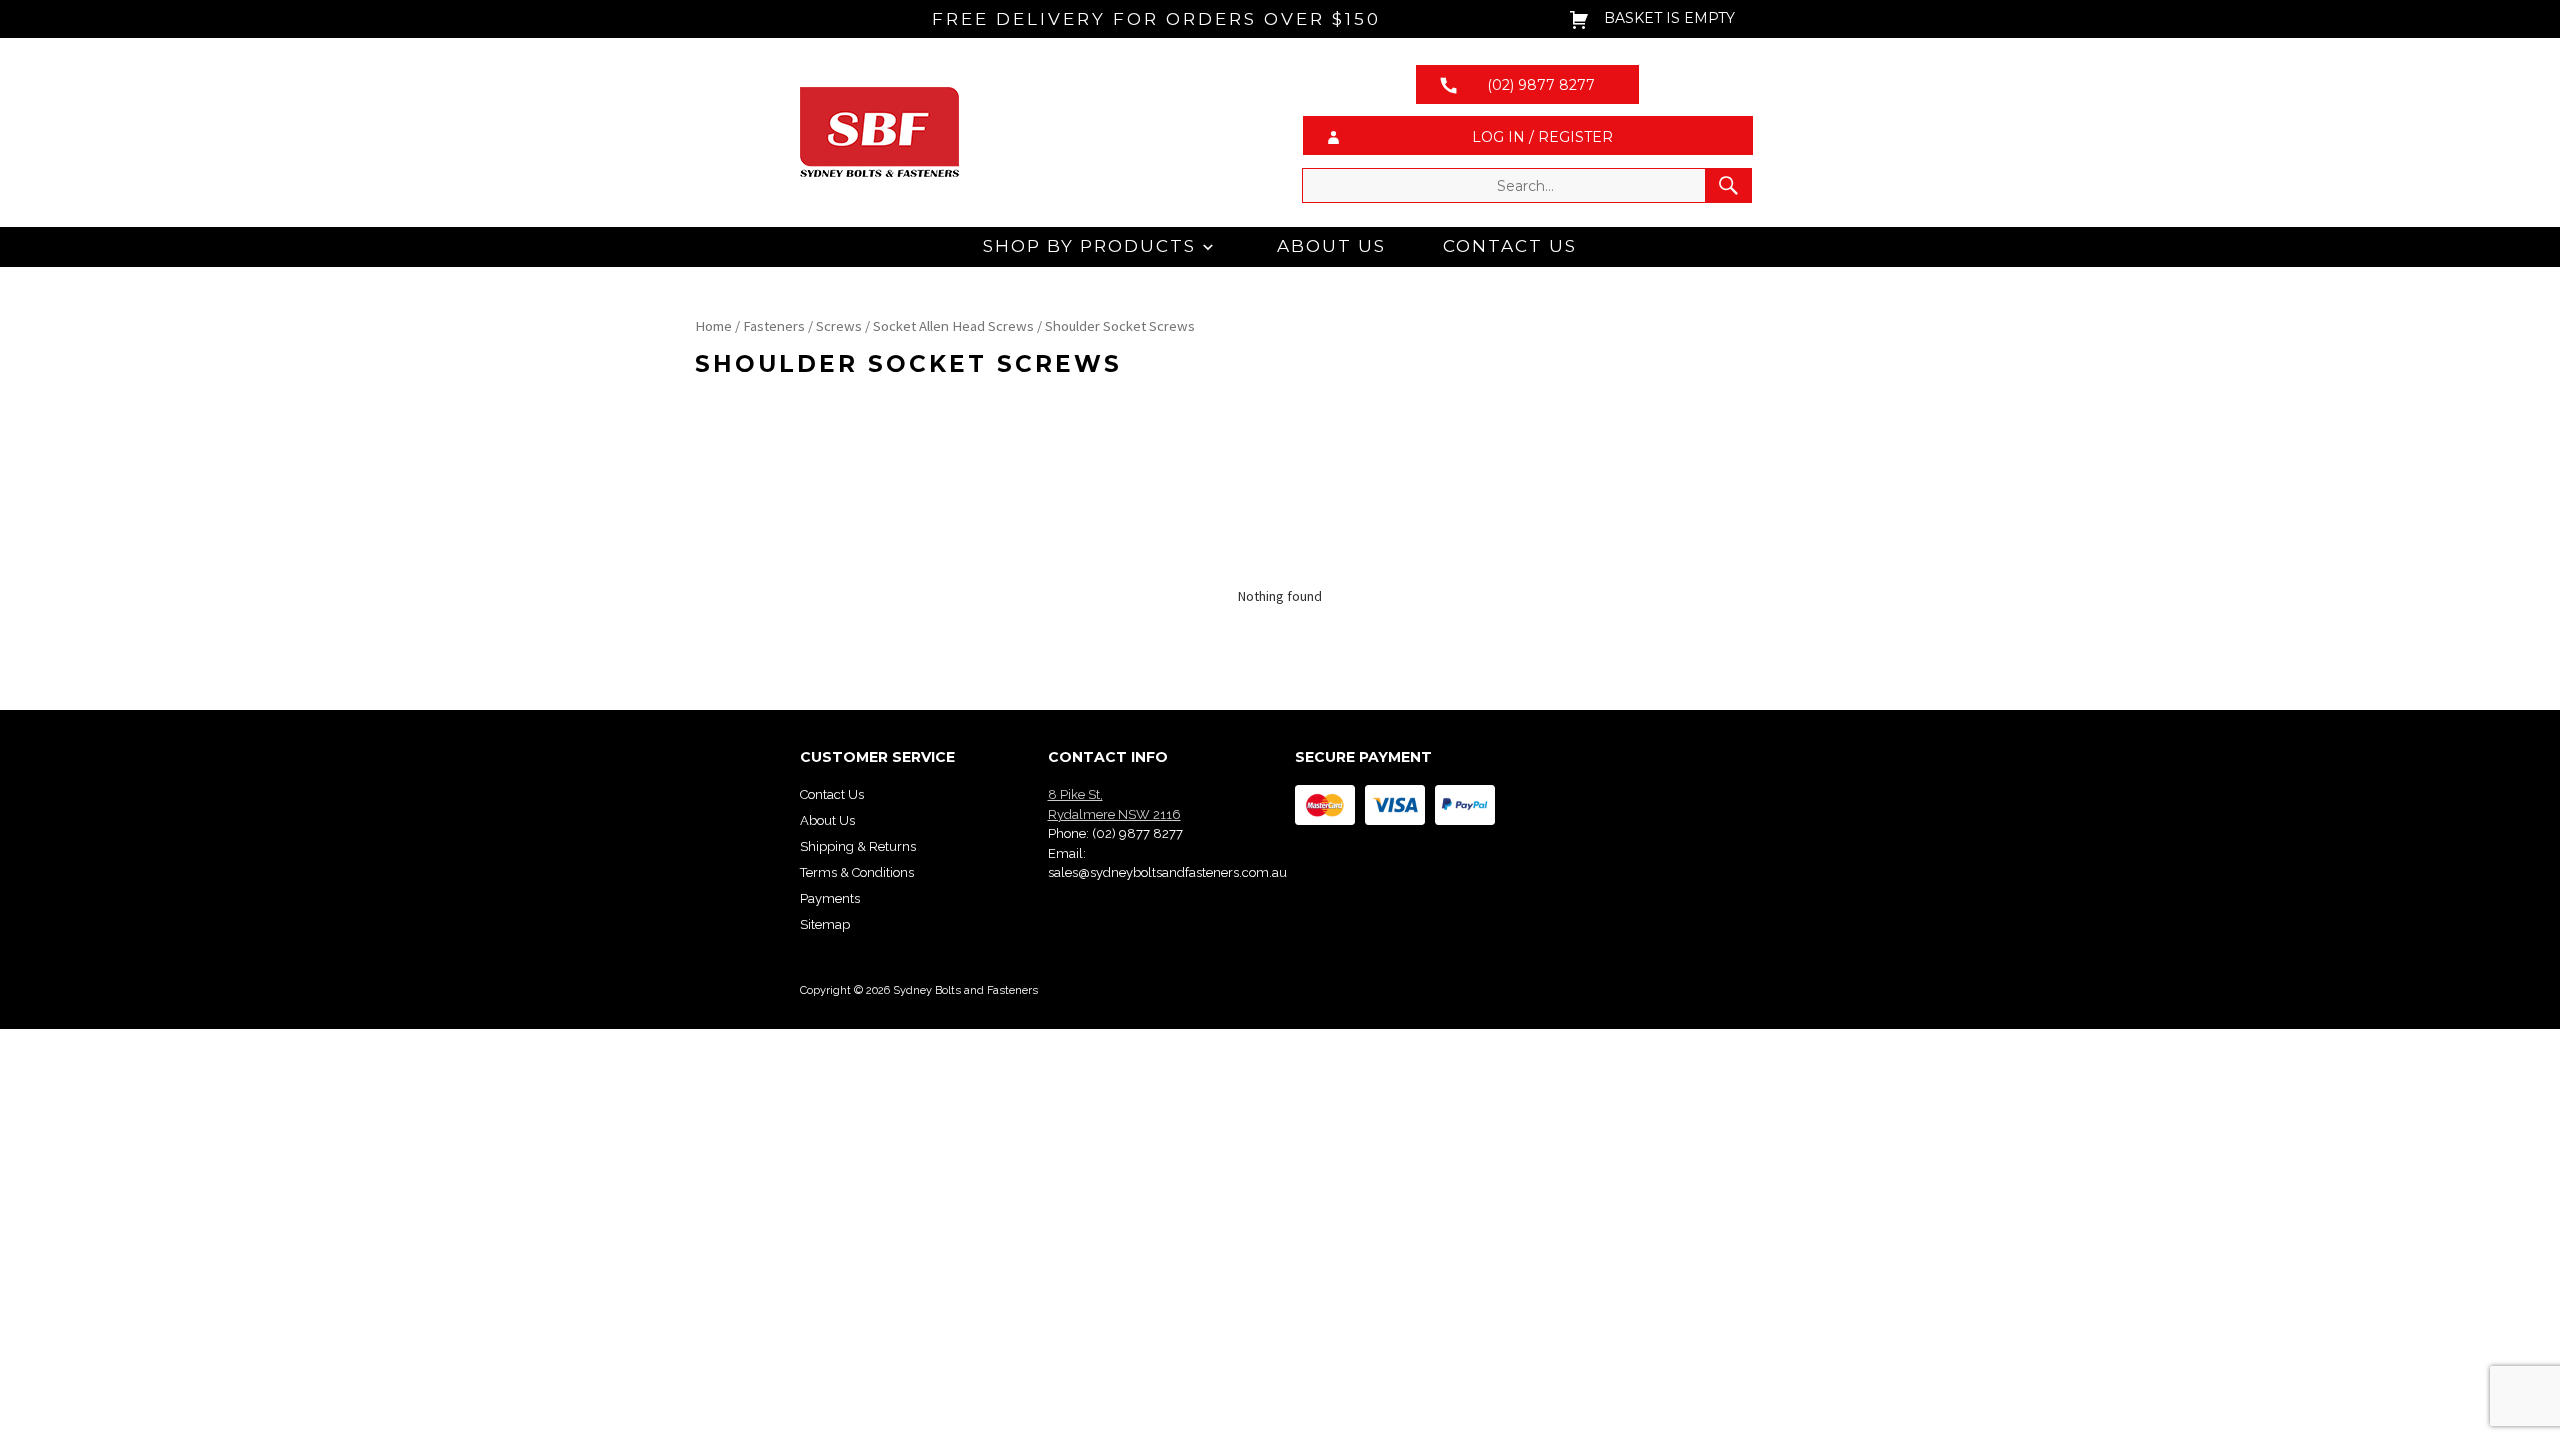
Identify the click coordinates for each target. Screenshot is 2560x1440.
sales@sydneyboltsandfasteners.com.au (1167, 872)
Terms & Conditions (857, 872)
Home (713, 326)
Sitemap (825, 924)
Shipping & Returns (858, 846)
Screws (839, 326)
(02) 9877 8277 (1137, 833)
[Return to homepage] (1032, 132)
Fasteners (774, 326)
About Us (1331, 246)
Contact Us (1510, 246)
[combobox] (1527, 185)
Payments (830, 898)
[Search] (1728, 185)
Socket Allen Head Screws (953, 326)
